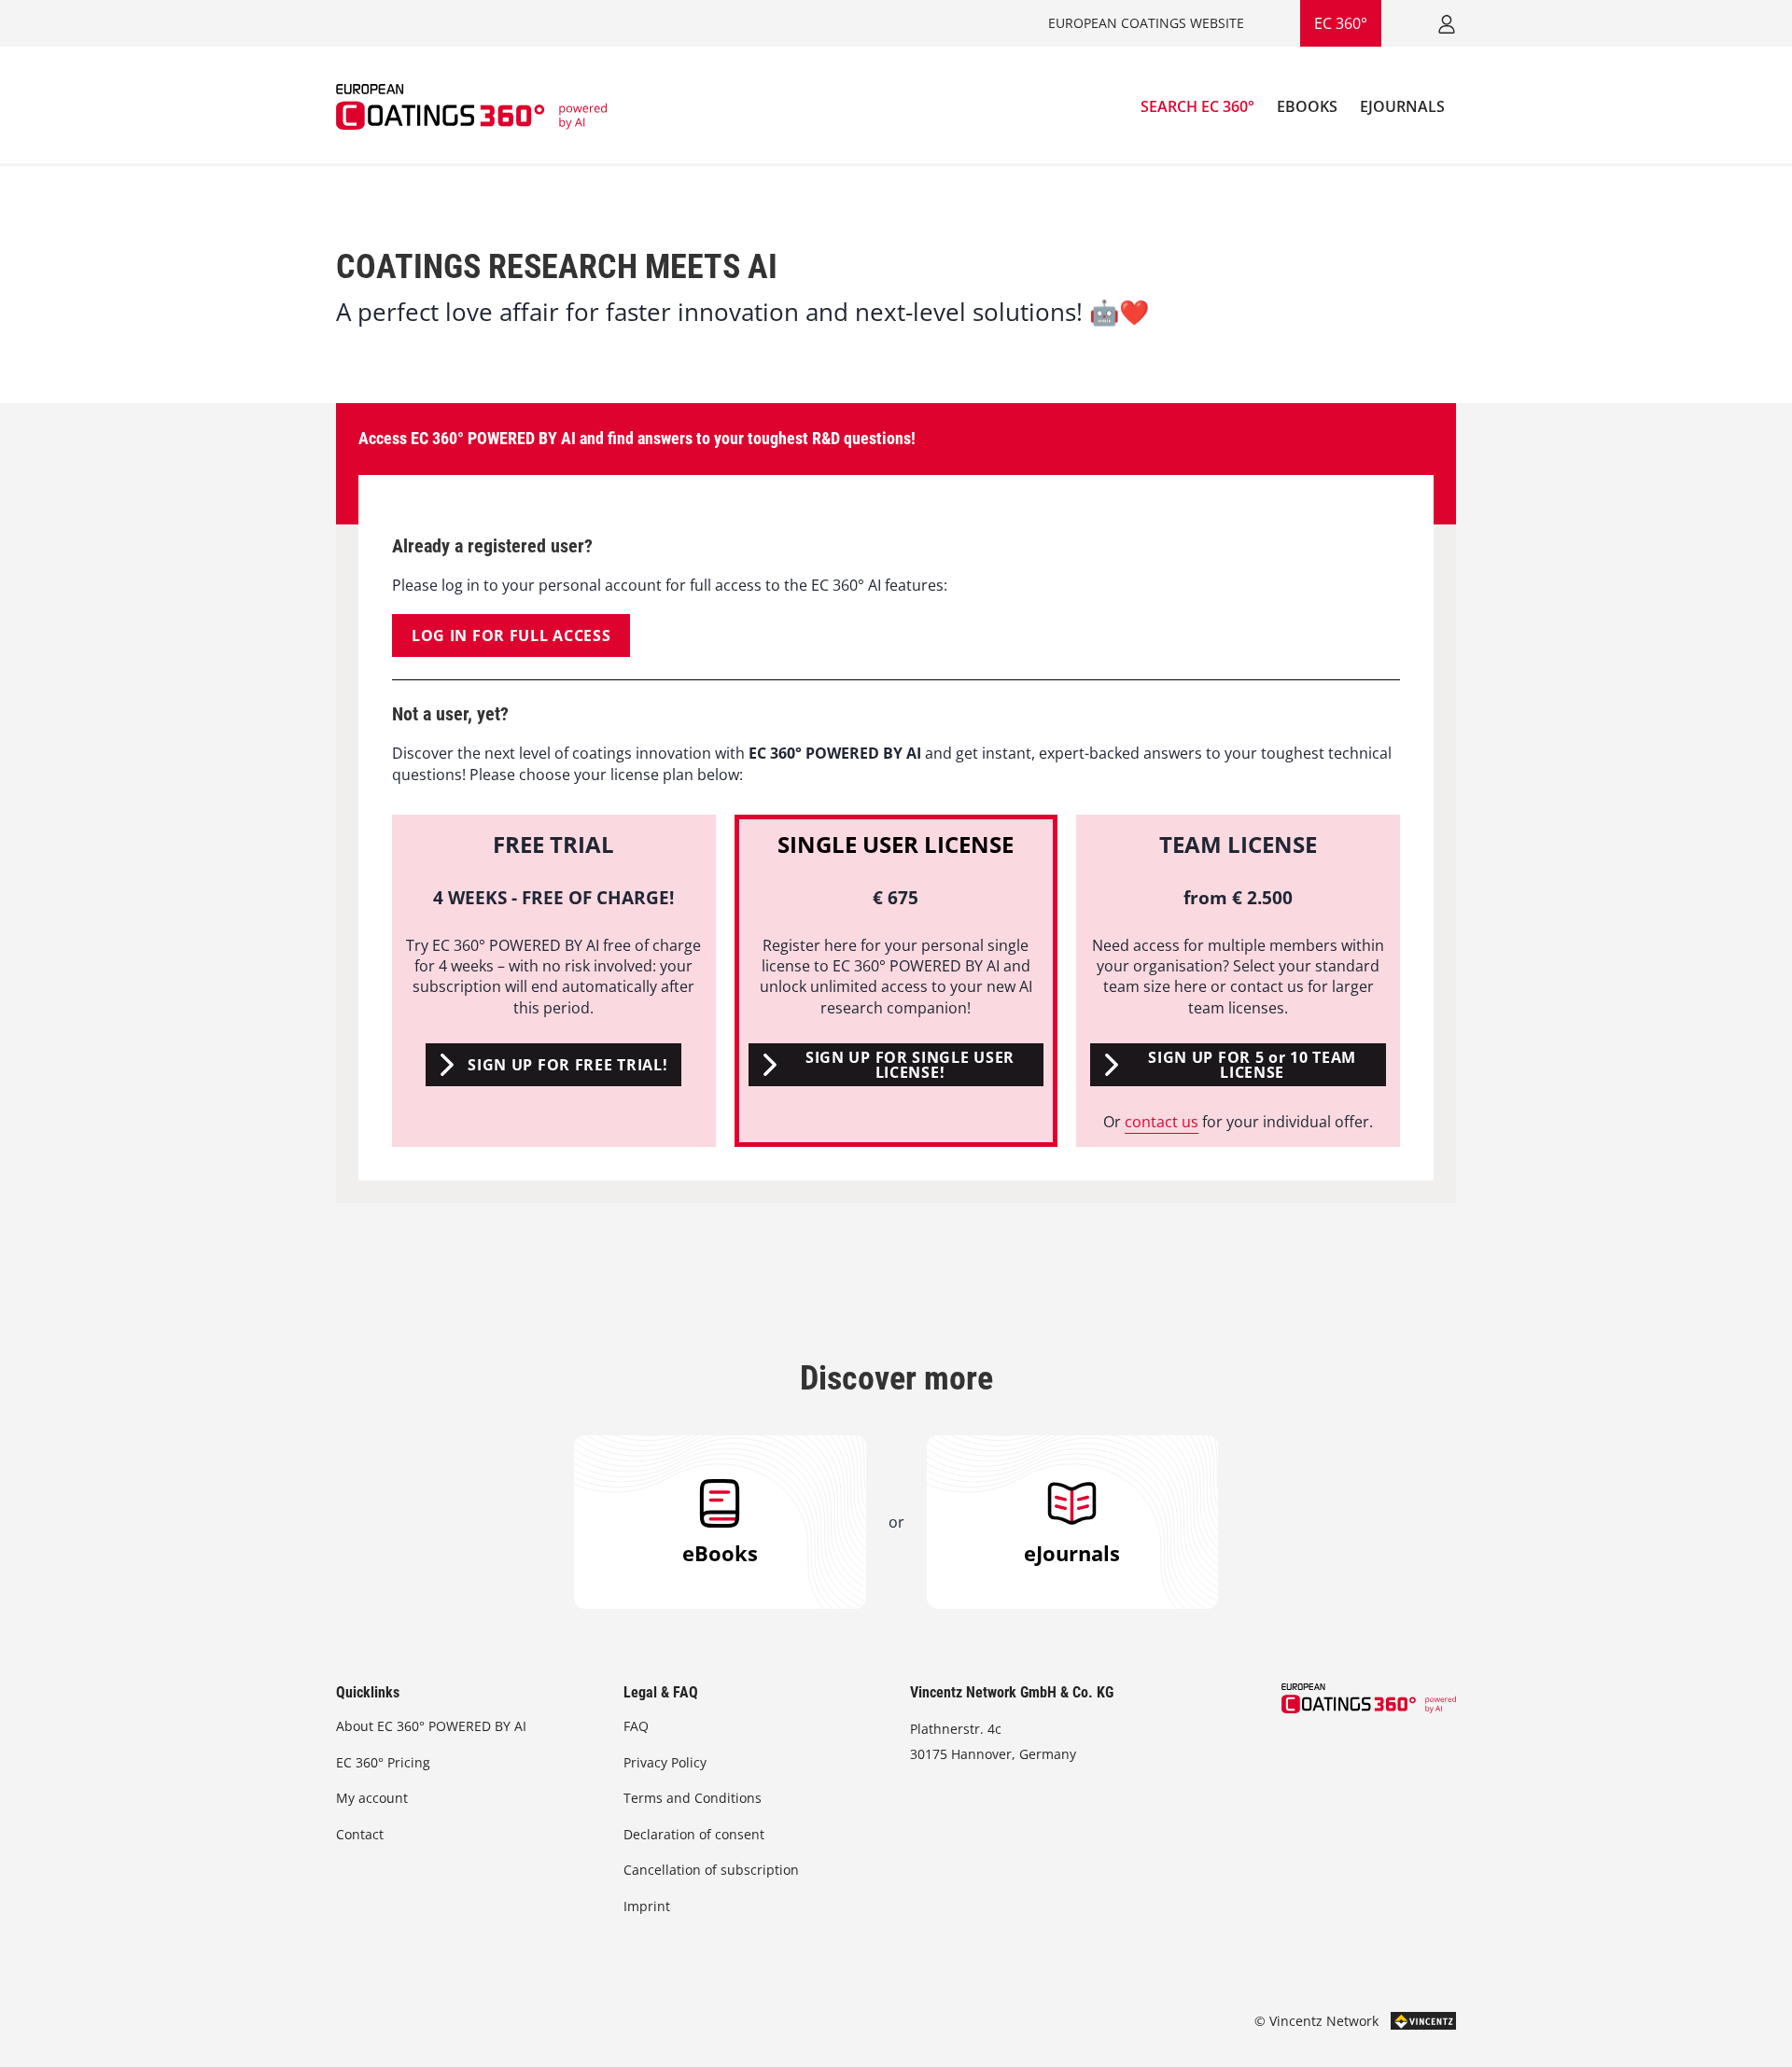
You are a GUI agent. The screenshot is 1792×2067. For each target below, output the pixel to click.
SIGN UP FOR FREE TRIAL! (567, 1065)
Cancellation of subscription (711, 1870)
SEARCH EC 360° (1197, 106)
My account (372, 1798)
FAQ (636, 1726)
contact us (1162, 1122)
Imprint (647, 1906)
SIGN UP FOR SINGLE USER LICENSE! (910, 1065)
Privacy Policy (665, 1762)
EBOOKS (1307, 106)
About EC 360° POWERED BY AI (431, 1726)
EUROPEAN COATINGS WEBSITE (1146, 23)
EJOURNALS (1402, 106)
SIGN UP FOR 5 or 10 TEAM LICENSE (1252, 1065)
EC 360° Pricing (383, 1762)
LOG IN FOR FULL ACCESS (511, 635)
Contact (360, 1834)
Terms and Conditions (693, 1798)
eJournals (1072, 1553)
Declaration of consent (694, 1834)
